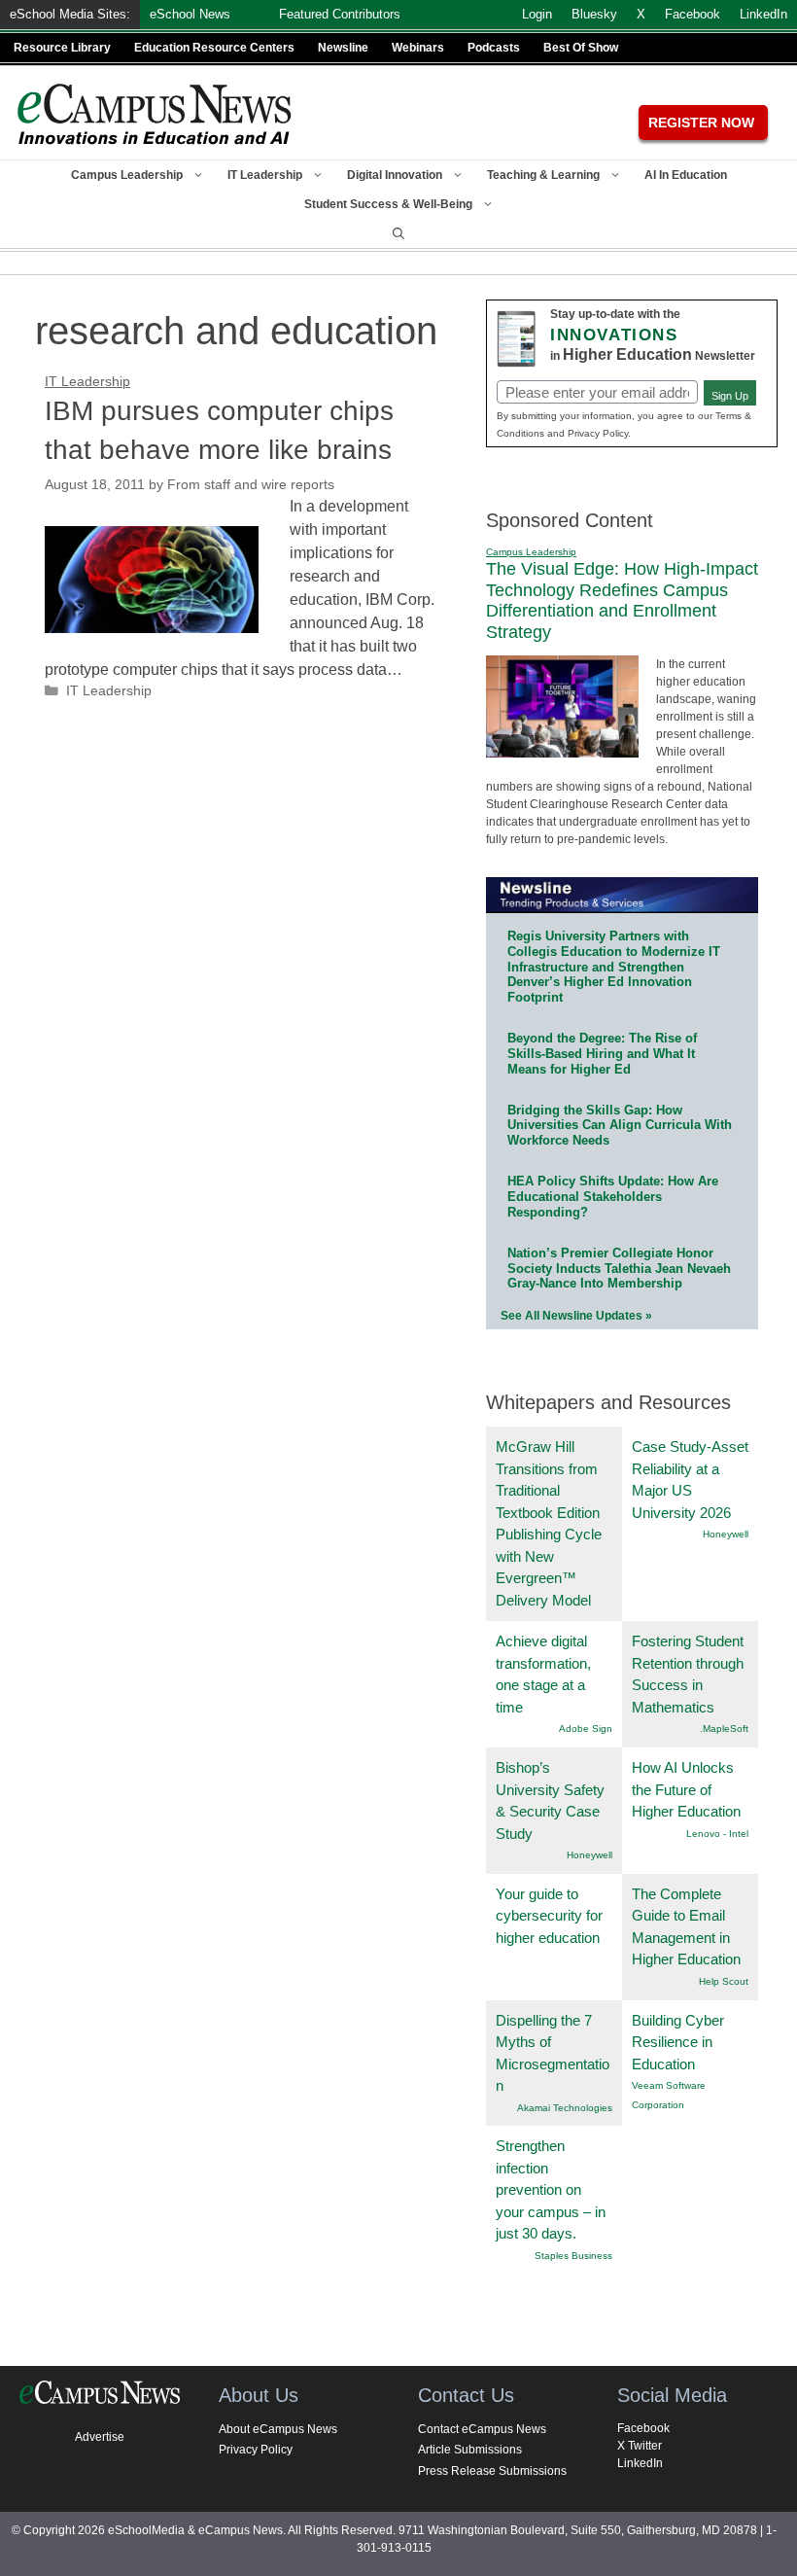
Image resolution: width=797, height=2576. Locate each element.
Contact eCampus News (482, 2429)
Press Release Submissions (492, 2471)
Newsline (343, 48)
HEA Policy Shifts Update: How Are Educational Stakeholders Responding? (613, 1197)
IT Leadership (265, 175)
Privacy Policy (256, 2450)
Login (537, 14)
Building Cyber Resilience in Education (678, 2042)
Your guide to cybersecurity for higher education (549, 1916)
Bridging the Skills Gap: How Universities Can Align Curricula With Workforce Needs (620, 1126)
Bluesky (594, 14)
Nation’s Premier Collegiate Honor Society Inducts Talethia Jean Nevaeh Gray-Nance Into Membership (619, 1269)
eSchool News (190, 14)
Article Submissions (470, 2450)
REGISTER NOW (701, 123)
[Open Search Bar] (398, 233)
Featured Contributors (340, 14)
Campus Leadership (127, 175)
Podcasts (494, 48)
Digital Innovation (395, 175)
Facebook (643, 2428)
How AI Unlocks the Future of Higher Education (686, 1789)
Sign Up (730, 396)
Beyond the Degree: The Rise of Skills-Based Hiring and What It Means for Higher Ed (602, 1054)
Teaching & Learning (543, 175)
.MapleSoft (724, 1729)
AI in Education (686, 175)
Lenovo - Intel (717, 1834)
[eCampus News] (156, 114)
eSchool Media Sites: (70, 14)
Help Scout (724, 1981)
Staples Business (573, 2256)
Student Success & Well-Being (388, 204)
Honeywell (726, 1534)
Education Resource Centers (214, 48)
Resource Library (62, 48)
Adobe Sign (586, 1729)
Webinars (418, 48)
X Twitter (640, 2446)
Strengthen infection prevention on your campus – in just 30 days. (551, 2189)
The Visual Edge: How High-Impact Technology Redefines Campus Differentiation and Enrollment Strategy (622, 600)
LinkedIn (640, 2463)
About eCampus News (278, 2429)
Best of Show (581, 48)
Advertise (100, 2437)
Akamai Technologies (565, 2108)
